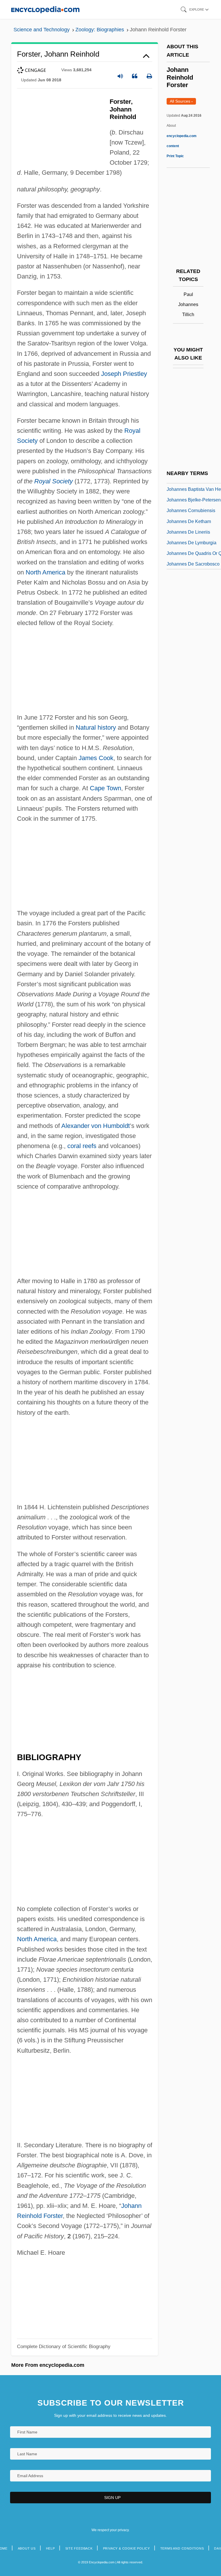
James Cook (96, 758)
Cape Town (105, 788)
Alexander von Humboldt (96, 1126)
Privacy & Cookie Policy (126, 2548)
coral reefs (82, 1146)
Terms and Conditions (182, 2548)
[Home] (45, 9)
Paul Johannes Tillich (188, 304)
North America (45, 572)
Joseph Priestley (124, 374)
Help (51, 2548)
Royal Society (54, 481)
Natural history (96, 727)
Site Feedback (79, 2548)
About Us (27, 2548)
